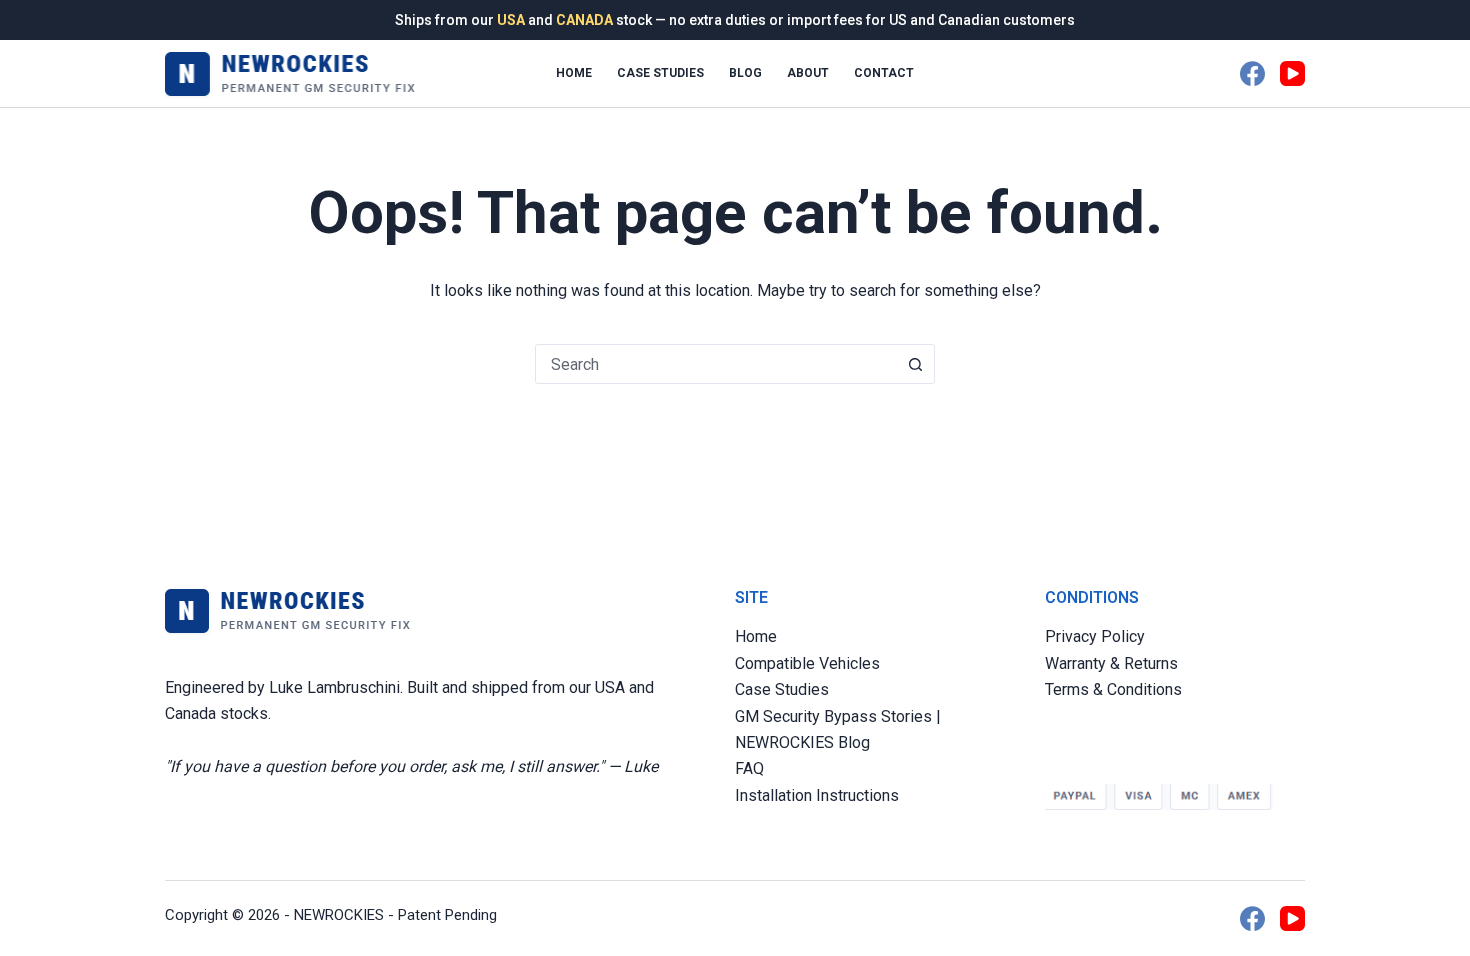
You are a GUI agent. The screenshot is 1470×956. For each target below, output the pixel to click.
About (808, 73)
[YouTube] (1292, 73)
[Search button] (915, 364)
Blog (745, 73)
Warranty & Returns (1111, 663)
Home (574, 73)
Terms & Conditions (1113, 689)
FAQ (749, 768)
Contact (884, 73)
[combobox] (716, 364)
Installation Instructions (817, 795)
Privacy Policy (1095, 636)
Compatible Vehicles (807, 663)
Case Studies (660, 73)
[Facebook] (1252, 73)
